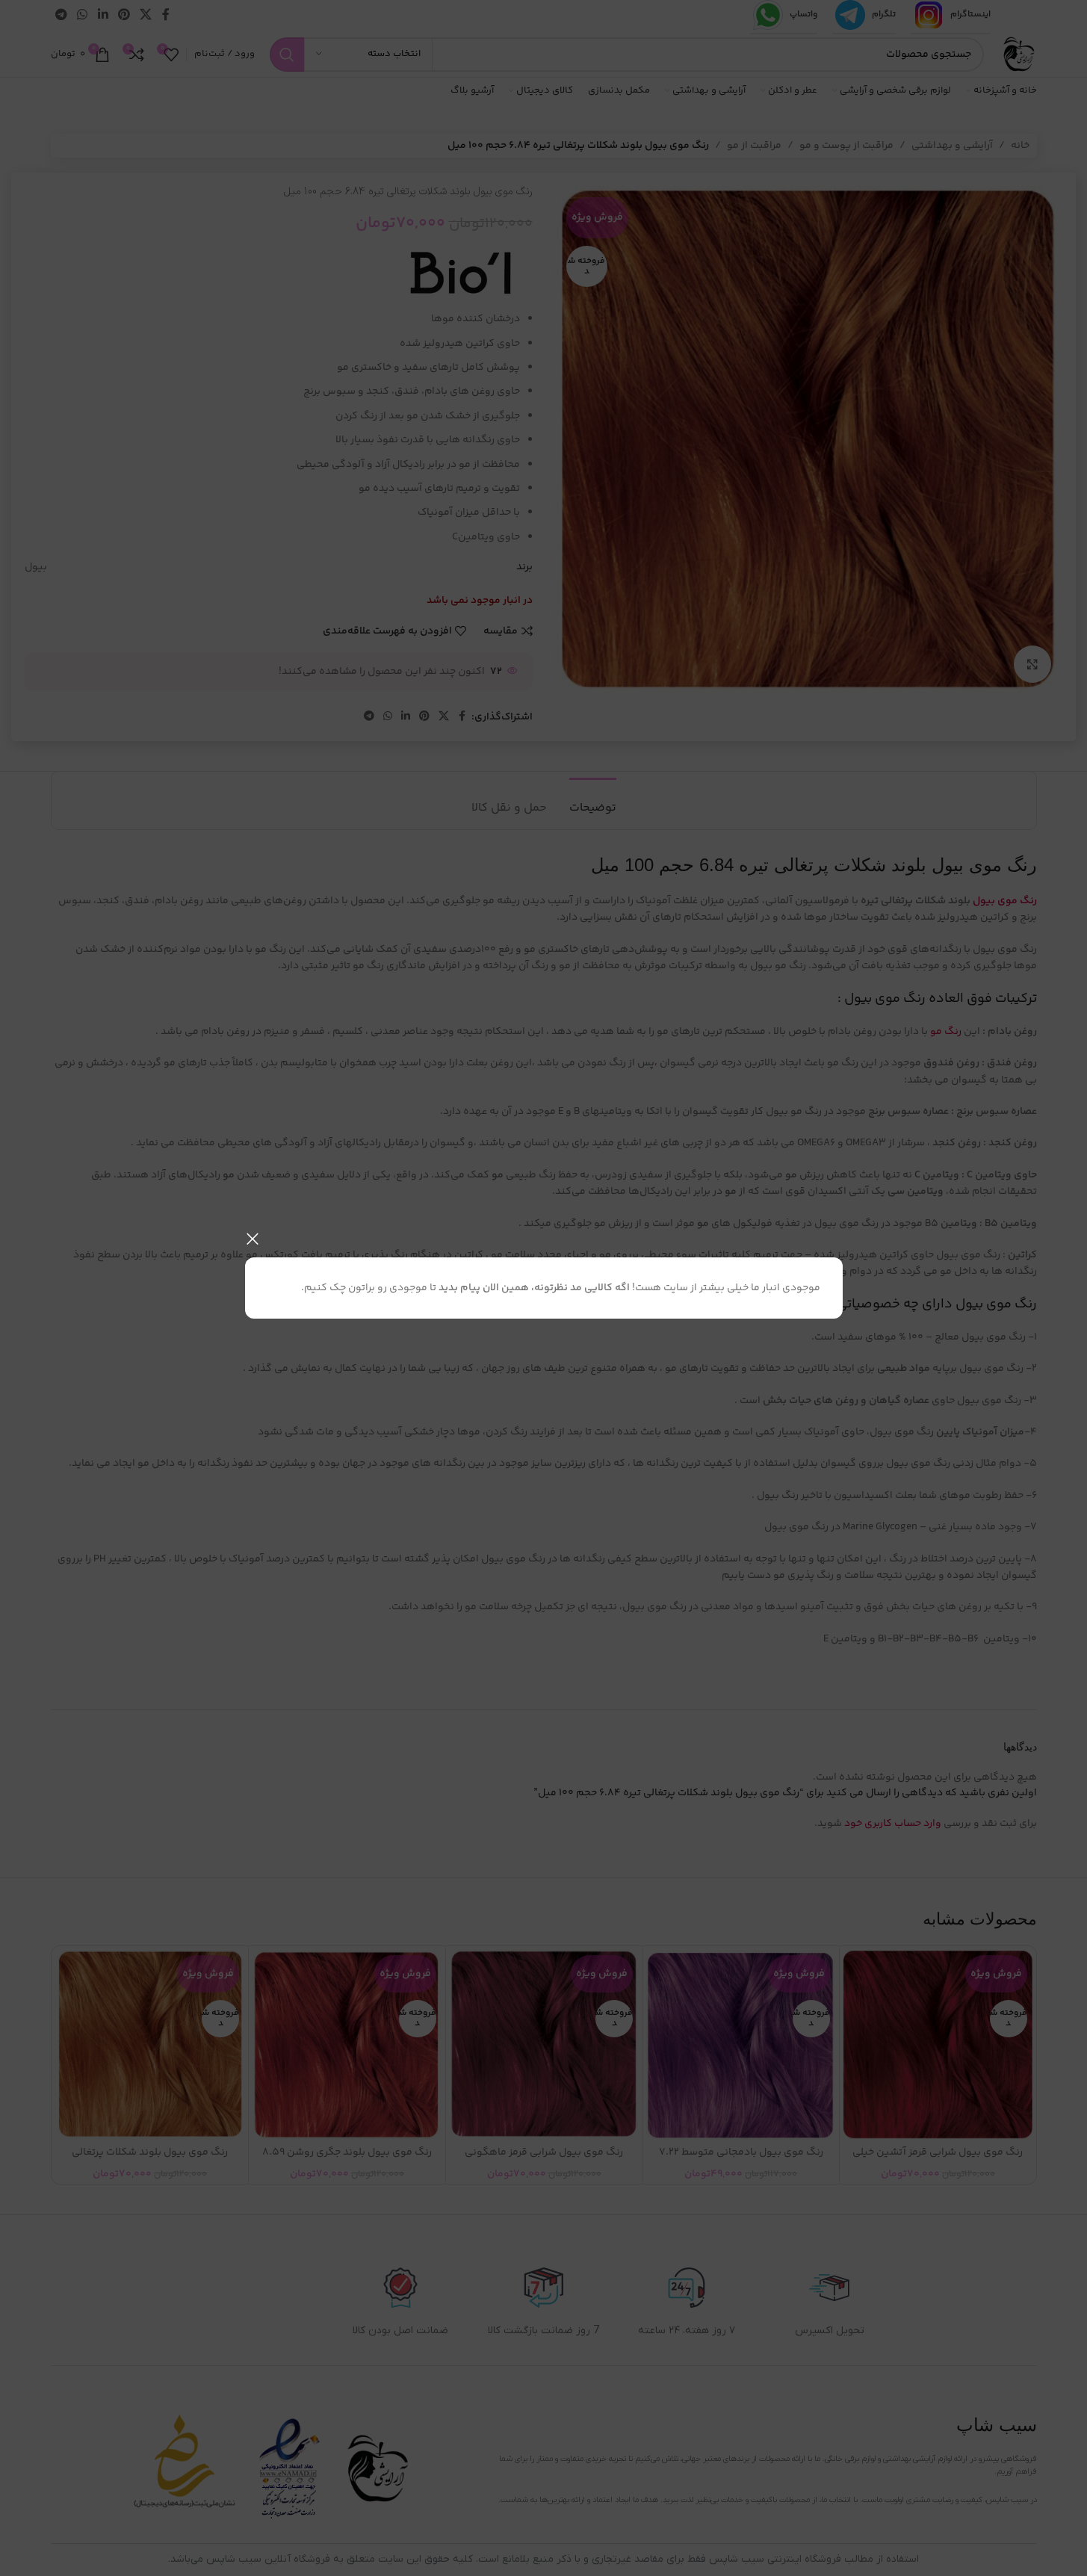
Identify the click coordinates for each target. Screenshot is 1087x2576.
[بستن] (253, 1239)
